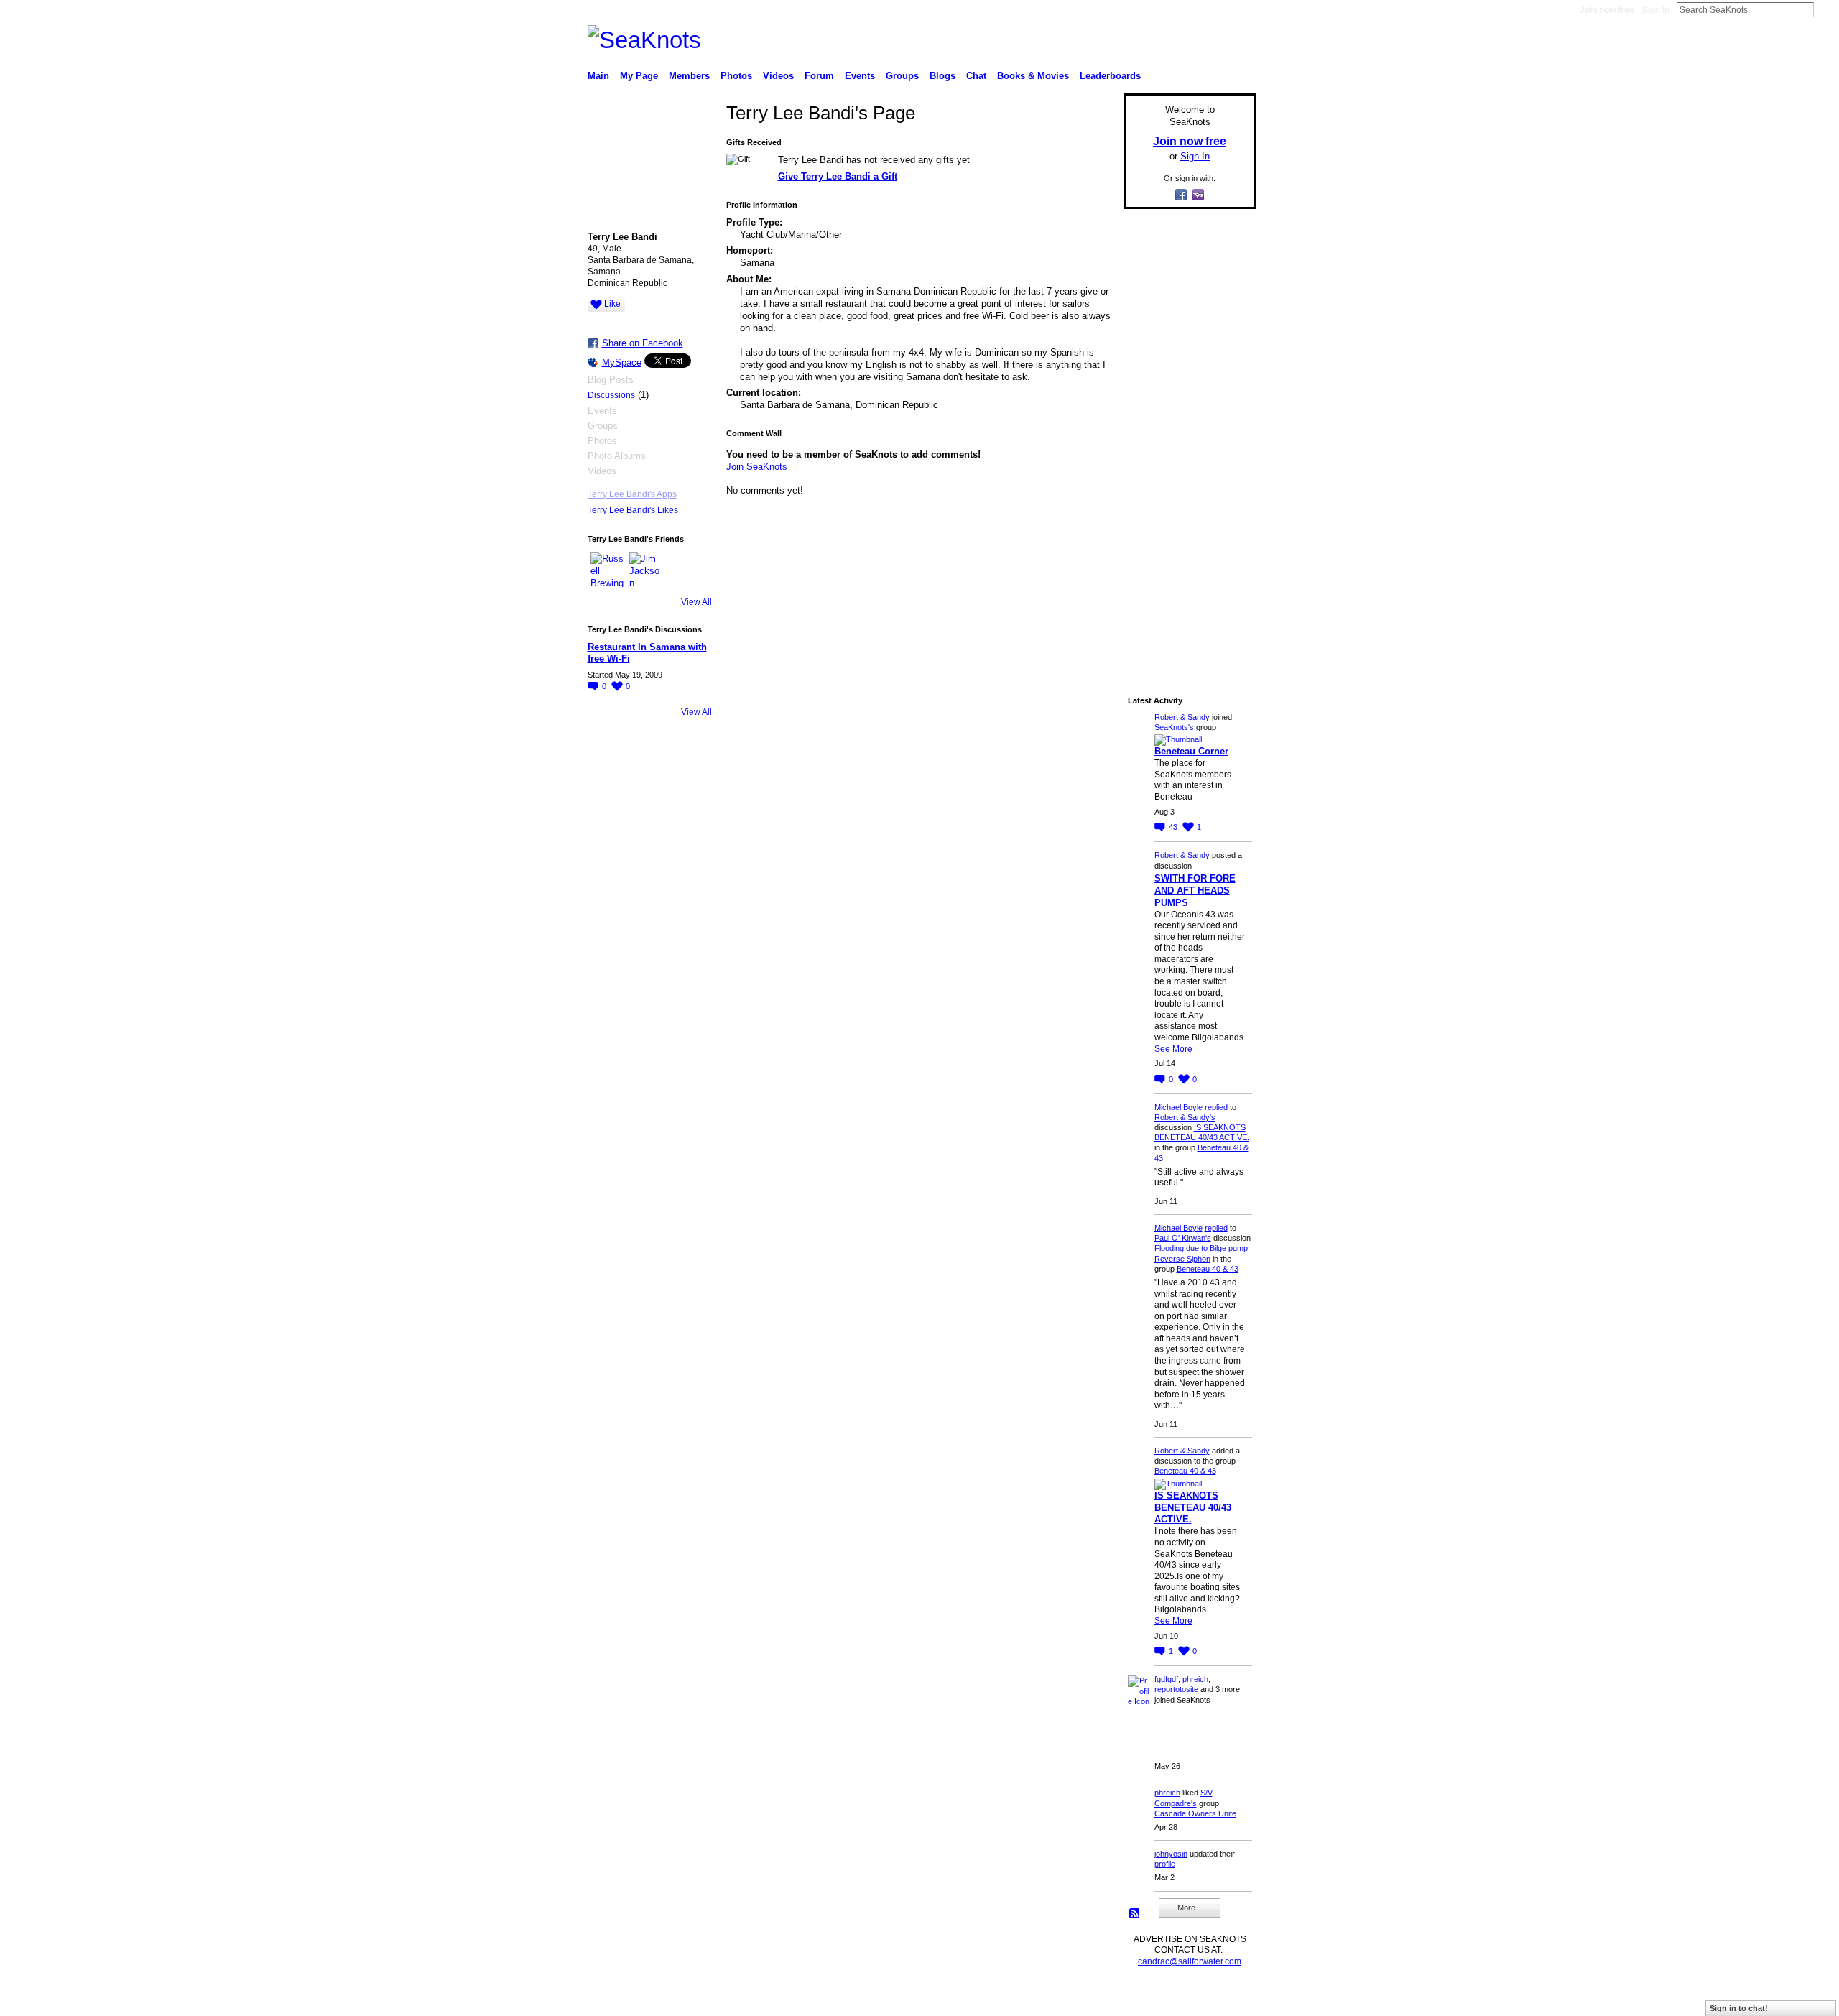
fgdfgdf (1166, 1679)
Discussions (611, 395)
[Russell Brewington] (608, 570)
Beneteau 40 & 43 (1208, 1269)
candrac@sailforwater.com (1190, 1961)
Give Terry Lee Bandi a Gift (838, 176)
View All (696, 602)
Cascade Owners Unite (1195, 1813)
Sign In (1656, 10)
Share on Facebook (643, 343)
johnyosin (1171, 1854)
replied (1216, 1107)
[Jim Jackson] (647, 570)
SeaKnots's (1174, 727)
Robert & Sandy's (1185, 1117)
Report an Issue (1149, 1999)
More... (1190, 1908)
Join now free (1607, 10)
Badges (1093, 1999)
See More (1173, 1049)
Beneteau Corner (1191, 751)
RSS (1135, 1914)
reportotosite (1176, 1689)
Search (1825, 9)
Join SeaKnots (757, 467)
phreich (1195, 1679)
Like (612, 304)
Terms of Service (1223, 1999)
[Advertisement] (1185, 436)
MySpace (622, 362)
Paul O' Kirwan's (1183, 1238)
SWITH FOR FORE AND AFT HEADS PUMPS (1195, 891)
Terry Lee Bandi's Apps (632, 494)
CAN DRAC (687, 1999)
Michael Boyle (1178, 1107)
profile (1165, 1864)
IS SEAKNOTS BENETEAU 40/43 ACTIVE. (1193, 1508)
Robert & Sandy (1182, 717)
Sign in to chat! (1739, 2008)
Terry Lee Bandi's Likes (633, 510)
